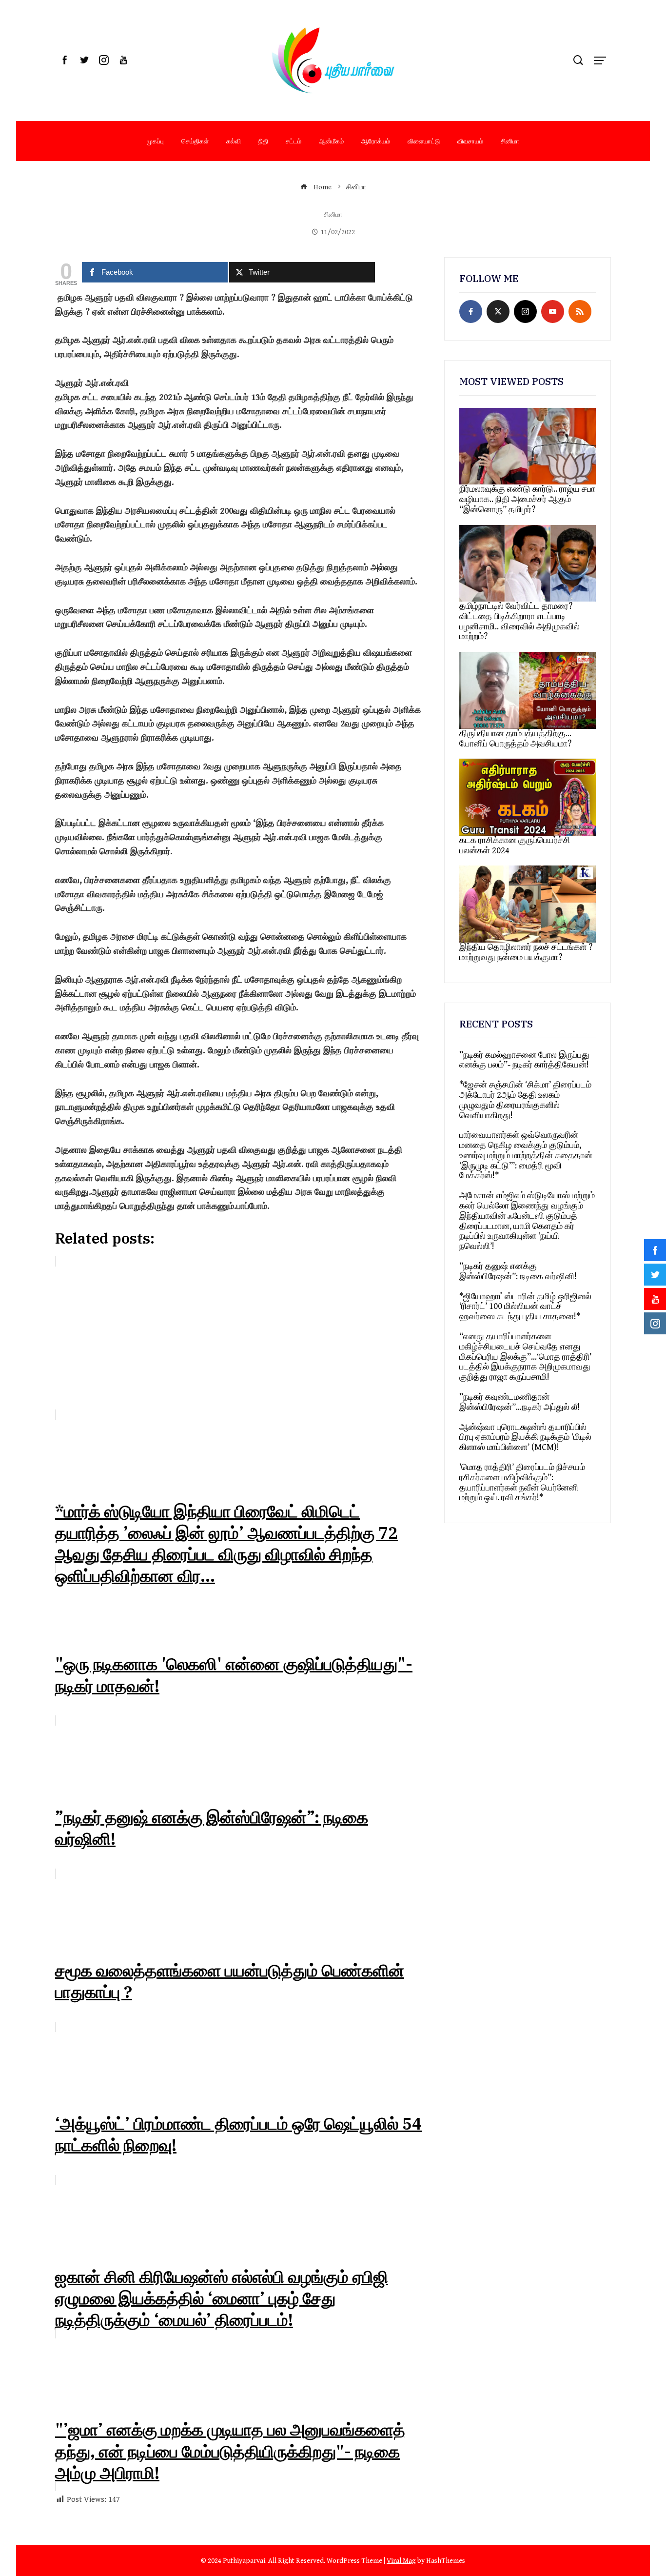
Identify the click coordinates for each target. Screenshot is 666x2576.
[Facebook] (471, 312)
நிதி (263, 141)
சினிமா (510, 141)
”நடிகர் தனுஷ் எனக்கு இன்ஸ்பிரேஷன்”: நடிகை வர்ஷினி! (518, 1271)
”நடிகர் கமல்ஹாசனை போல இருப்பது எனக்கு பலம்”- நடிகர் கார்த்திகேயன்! (524, 1060)
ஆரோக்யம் (376, 141)
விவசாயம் (470, 141)
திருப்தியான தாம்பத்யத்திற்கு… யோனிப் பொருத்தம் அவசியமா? (515, 739)
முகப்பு (155, 141)
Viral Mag (401, 2561)
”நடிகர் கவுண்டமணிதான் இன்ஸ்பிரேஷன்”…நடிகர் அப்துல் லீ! (519, 1402)
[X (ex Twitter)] (498, 312)
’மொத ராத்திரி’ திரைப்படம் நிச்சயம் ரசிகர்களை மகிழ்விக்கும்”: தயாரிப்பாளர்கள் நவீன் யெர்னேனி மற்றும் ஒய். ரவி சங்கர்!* (522, 1482)
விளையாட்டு (424, 141)
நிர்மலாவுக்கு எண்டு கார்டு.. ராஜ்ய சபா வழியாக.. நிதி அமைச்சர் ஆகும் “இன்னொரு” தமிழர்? (527, 499)
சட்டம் (294, 141)
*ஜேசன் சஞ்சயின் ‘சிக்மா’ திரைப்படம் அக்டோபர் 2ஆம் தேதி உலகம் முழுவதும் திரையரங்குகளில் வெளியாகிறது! (525, 1100)
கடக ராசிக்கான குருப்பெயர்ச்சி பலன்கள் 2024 (515, 845)
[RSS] (580, 312)
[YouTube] (553, 312)
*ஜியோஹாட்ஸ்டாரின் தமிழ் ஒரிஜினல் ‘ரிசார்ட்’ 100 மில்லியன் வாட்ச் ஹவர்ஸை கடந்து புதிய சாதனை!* (525, 1307)
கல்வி (234, 141)
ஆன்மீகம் (331, 141)
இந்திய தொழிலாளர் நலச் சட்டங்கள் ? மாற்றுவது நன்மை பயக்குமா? (526, 952)
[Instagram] (525, 312)
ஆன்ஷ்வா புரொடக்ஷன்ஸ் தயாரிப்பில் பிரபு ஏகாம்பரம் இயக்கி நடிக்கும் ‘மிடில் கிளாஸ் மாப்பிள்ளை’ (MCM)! (525, 1438)
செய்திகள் (195, 141)
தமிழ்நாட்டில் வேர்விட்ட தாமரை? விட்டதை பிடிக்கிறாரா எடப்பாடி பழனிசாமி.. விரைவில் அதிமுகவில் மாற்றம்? (519, 621)
